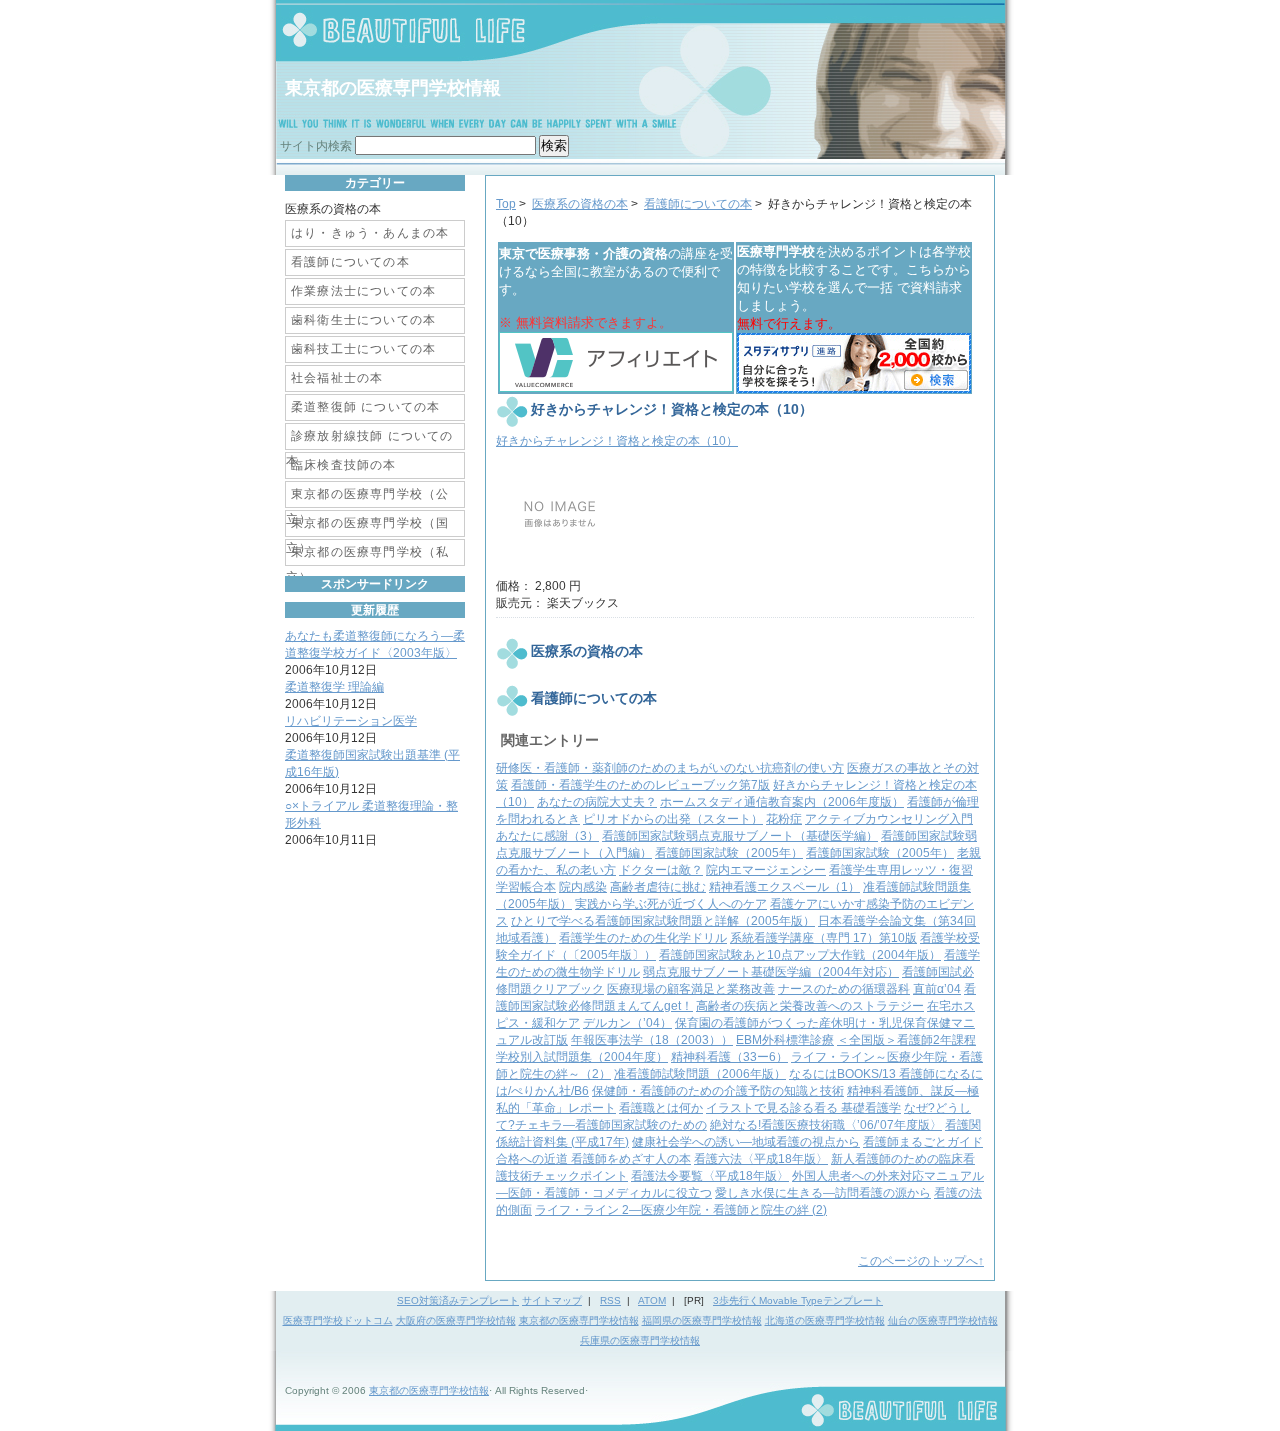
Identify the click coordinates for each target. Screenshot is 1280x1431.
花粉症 (784, 819)
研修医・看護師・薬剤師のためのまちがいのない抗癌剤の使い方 (670, 768)
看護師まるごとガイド (923, 1142)
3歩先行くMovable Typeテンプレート (798, 1300)
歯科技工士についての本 (363, 349)
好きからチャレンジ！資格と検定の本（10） (617, 441)
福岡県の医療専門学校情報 (702, 1320)
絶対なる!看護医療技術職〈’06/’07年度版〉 (826, 1125)
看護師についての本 (698, 204)
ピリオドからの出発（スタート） (673, 819)
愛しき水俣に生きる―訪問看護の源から (823, 1193)
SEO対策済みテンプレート (458, 1300)
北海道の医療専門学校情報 (825, 1320)
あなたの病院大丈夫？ (597, 802)
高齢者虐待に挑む (658, 887)
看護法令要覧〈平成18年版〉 (710, 1176)
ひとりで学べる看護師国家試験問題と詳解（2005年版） (663, 921)
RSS (610, 1300)
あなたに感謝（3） (547, 836)
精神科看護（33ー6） (729, 1057)
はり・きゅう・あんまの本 (370, 233)
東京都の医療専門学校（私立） (367, 555)
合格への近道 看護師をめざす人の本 (593, 1159)
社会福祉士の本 (337, 378)
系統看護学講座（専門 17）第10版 (823, 938)
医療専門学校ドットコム (338, 1320)
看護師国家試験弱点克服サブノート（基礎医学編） (740, 836)
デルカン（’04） (627, 1023)
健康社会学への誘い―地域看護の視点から (746, 1142)
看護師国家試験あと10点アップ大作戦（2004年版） (800, 955)
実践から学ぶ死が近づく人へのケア (671, 904)
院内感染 (583, 887)
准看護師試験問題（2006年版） (700, 1074)
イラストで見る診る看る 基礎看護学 (803, 1108)
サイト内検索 (316, 146)
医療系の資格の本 (580, 204)
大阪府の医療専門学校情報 (456, 1320)
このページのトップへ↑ (921, 1261)
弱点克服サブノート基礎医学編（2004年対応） (771, 972)
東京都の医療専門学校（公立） (367, 497)
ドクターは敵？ (661, 870)
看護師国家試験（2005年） (729, 853)
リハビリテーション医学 (351, 721)
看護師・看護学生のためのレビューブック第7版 (640, 785)
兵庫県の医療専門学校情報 (640, 1340)
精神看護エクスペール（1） (784, 887)
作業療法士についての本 (363, 291)
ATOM (652, 1300)
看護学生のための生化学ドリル (643, 938)
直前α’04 (937, 989)
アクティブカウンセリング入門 (889, 819)
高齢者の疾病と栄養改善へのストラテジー (810, 1006)
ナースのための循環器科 (844, 989)
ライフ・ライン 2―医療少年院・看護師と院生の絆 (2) (681, 1210)
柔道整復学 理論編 (334, 687)
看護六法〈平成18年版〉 (761, 1159)
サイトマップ (552, 1300)
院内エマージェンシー (766, 870)
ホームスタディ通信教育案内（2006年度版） (782, 802)
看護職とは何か (661, 1108)
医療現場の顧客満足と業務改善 (691, 989)
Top (506, 204)
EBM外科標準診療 (785, 1040)
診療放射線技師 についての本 (370, 439)
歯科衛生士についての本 (363, 320)
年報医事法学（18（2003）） (652, 1040)
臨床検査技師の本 (344, 465)
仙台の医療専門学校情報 (943, 1320)
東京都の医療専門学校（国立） (367, 526)
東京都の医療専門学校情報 (393, 88)
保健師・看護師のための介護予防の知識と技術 (718, 1091)
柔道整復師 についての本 (365, 407)
